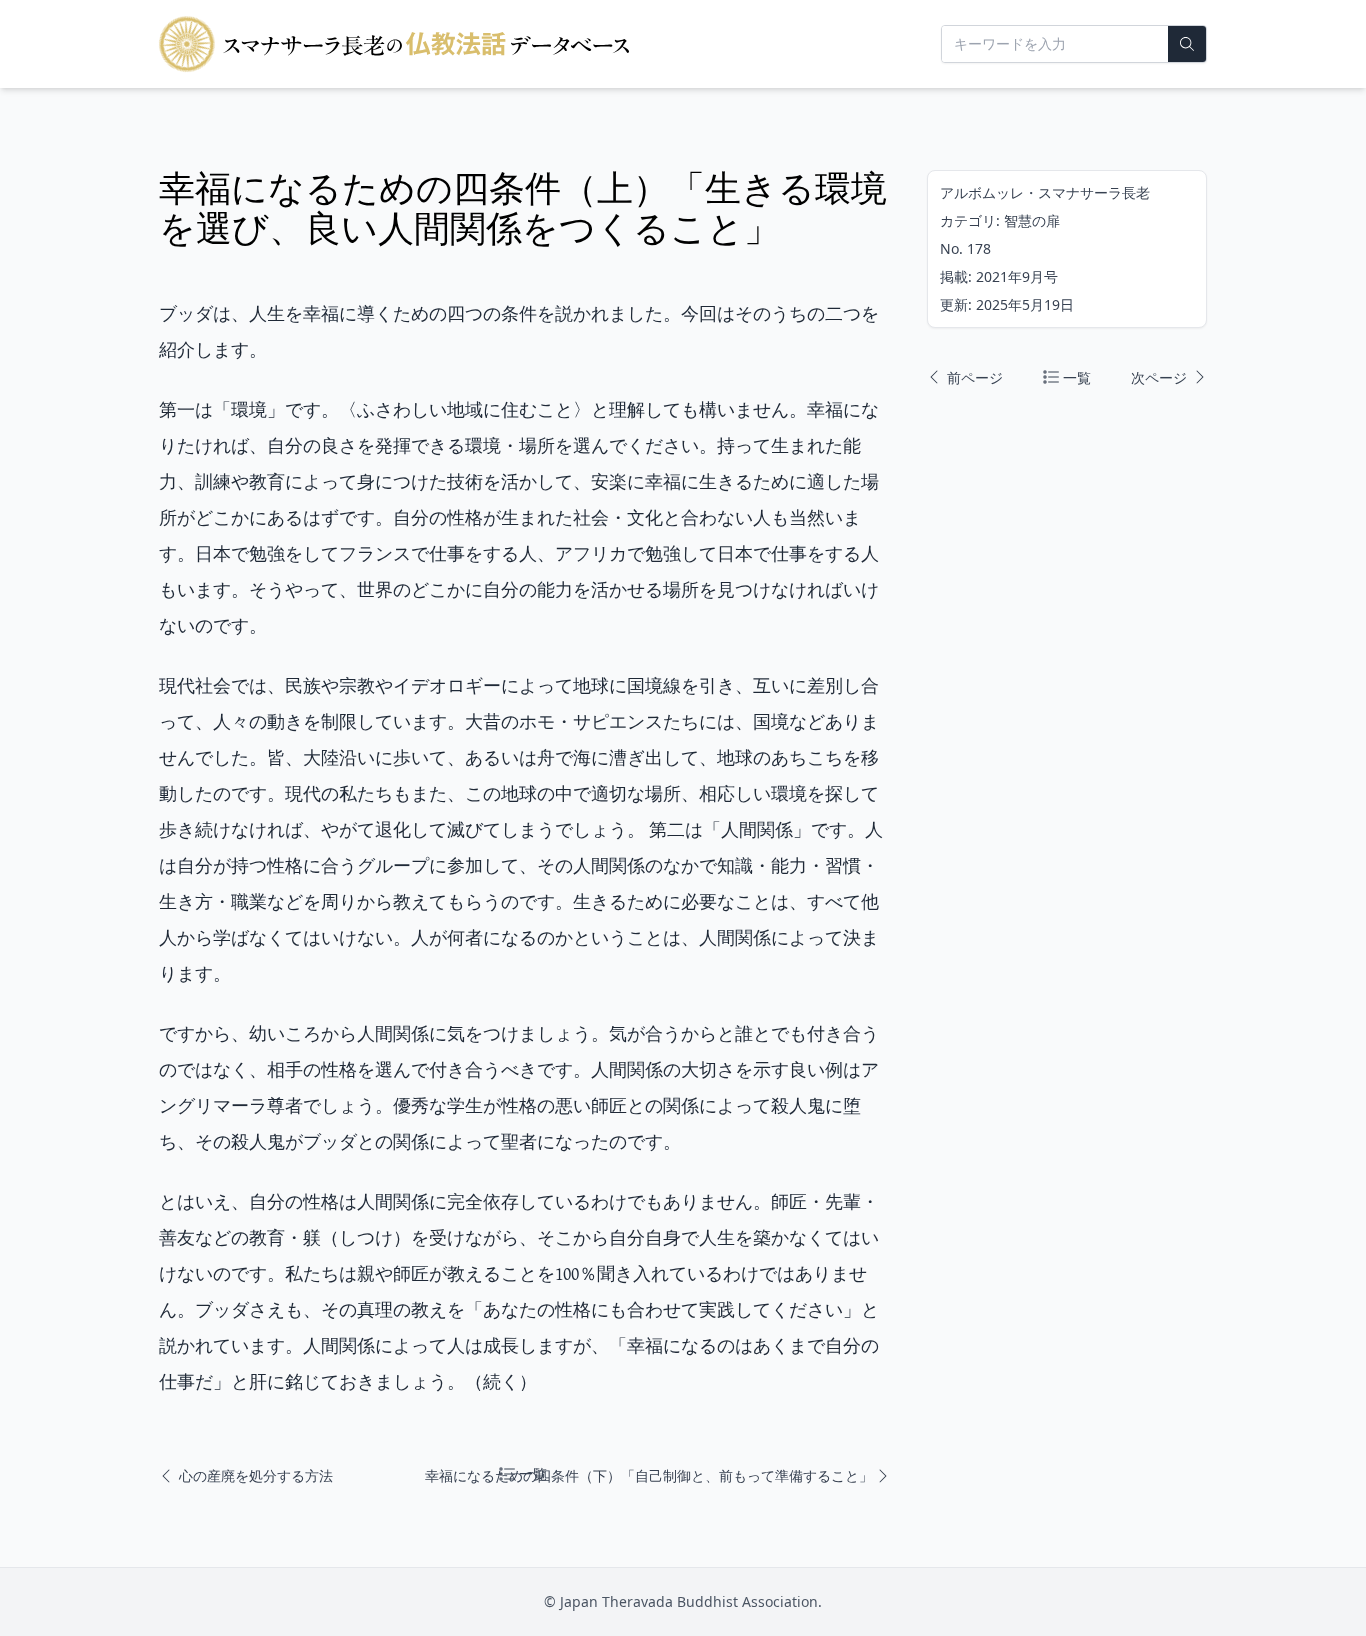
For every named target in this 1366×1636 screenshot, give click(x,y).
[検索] (1187, 44)
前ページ (973, 377)
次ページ (1154, 377)
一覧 (1075, 377)
